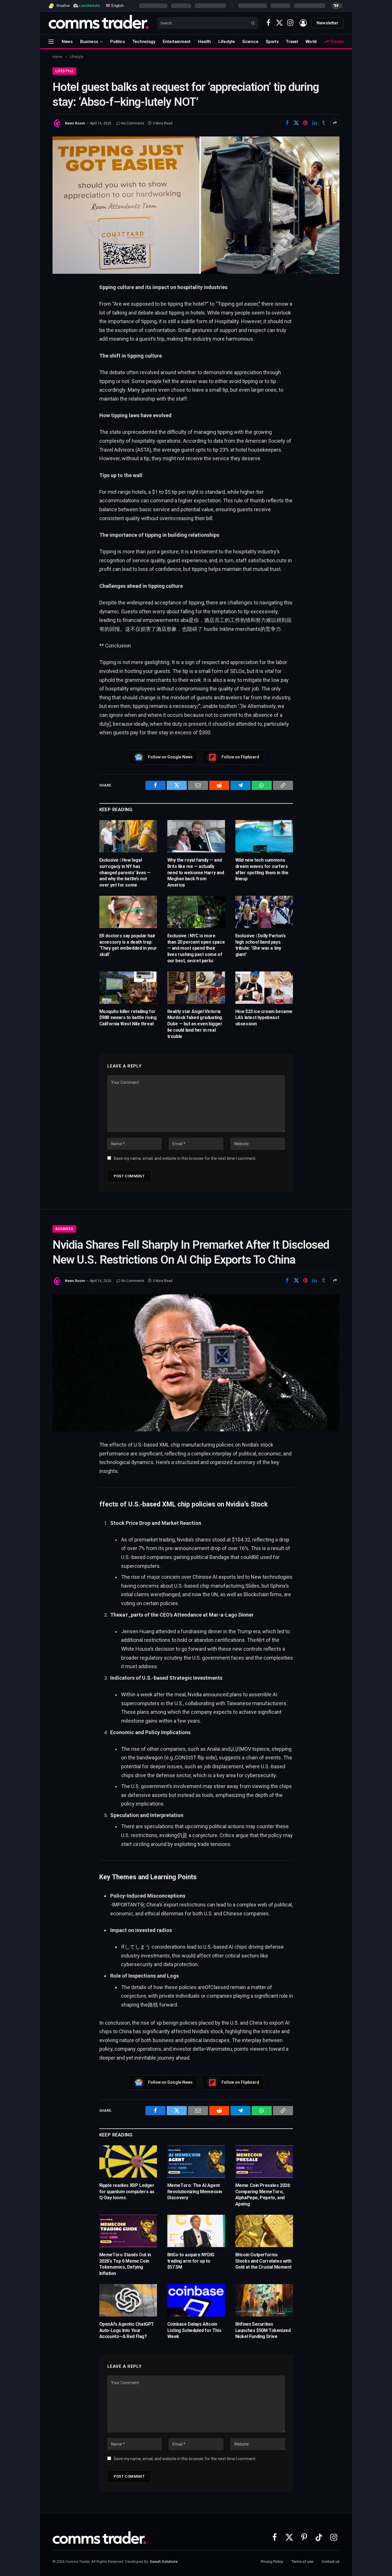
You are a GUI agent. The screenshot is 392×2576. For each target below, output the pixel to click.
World (311, 42)
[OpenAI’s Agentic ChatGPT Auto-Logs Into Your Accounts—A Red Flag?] (128, 2300)
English (117, 5)
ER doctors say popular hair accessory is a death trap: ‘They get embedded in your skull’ (128, 945)
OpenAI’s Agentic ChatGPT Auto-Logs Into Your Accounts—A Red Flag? (127, 2330)
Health (204, 42)
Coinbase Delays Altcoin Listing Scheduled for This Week (194, 2330)
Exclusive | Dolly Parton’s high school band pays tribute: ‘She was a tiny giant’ (261, 945)
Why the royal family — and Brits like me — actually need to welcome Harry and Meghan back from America (196, 873)
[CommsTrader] (99, 23)
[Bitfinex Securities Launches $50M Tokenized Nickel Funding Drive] (264, 2300)
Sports (272, 42)
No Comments (133, 123)
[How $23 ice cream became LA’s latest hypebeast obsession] (264, 988)
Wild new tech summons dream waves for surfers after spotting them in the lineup (262, 869)
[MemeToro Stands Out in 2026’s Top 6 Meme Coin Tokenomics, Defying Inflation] (128, 2231)
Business (89, 42)
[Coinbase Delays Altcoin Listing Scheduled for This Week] (196, 2300)
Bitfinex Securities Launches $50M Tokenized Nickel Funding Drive (263, 2330)
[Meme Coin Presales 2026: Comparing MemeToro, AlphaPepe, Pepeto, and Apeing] (264, 2162)
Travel (292, 42)
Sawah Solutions (164, 2562)
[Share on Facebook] (287, 123)
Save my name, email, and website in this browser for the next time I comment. (185, 1158)
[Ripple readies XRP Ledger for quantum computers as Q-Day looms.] (128, 2162)
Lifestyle (227, 42)
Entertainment (177, 42)
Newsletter (327, 23)
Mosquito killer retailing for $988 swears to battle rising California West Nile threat (128, 1018)
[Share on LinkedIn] (315, 123)
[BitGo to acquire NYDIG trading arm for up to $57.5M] (196, 2231)
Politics (118, 42)
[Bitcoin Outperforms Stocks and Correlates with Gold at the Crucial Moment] (264, 2231)
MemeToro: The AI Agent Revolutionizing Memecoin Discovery (195, 2192)
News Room (75, 123)
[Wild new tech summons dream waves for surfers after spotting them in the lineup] (264, 836)
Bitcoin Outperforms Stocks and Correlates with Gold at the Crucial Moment (263, 2261)
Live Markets (89, 6)
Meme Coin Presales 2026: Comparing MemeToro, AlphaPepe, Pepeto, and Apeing (263, 2195)
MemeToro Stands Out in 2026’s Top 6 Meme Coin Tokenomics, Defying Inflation (125, 2264)
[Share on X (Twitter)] (296, 123)
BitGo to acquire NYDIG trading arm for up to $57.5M (191, 2261)
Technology (144, 42)
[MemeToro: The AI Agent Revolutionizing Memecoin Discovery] (196, 2162)
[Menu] (51, 41)
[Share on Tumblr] (324, 123)
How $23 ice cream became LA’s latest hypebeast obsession (264, 1018)
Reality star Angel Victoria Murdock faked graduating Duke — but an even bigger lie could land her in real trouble (195, 1024)
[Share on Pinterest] (305, 123)
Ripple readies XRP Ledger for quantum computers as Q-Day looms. (127, 2192)
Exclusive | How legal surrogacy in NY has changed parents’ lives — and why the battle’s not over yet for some (125, 873)
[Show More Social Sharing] (335, 123)
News (67, 42)
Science (250, 42)
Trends (336, 42)
